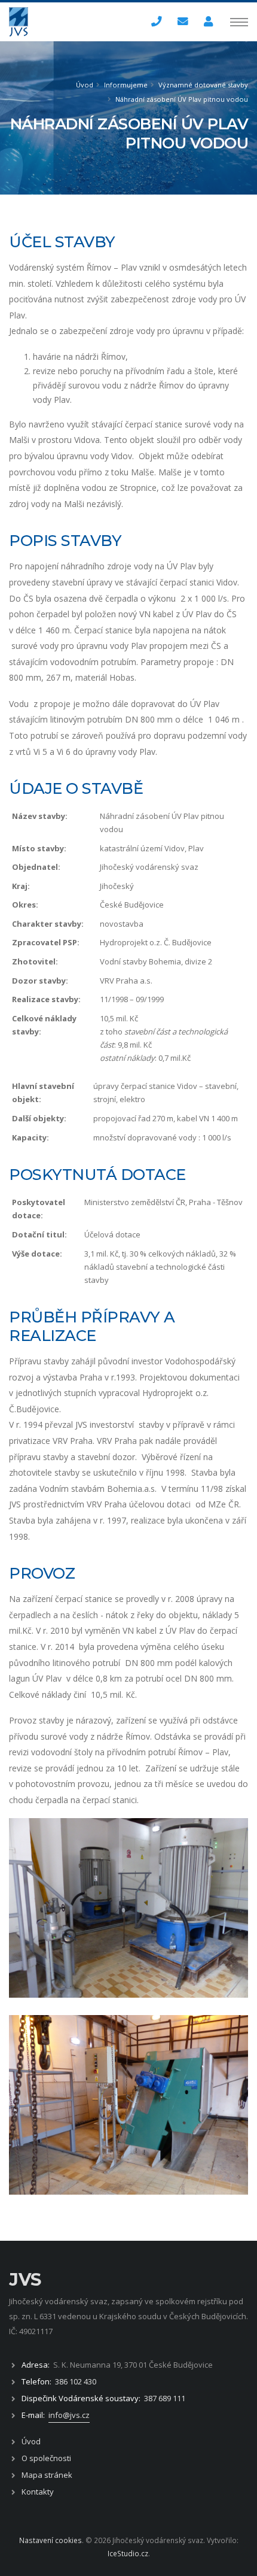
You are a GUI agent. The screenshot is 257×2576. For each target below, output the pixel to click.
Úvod (85, 85)
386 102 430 (76, 2381)
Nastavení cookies (51, 2540)
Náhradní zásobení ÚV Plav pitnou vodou (182, 99)
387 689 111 (165, 2398)
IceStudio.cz (128, 2553)
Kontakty (38, 2492)
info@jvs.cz (69, 2415)
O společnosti (46, 2458)
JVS (25, 2279)
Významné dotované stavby (203, 85)
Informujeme (126, 85)
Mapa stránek (47, 2475)
